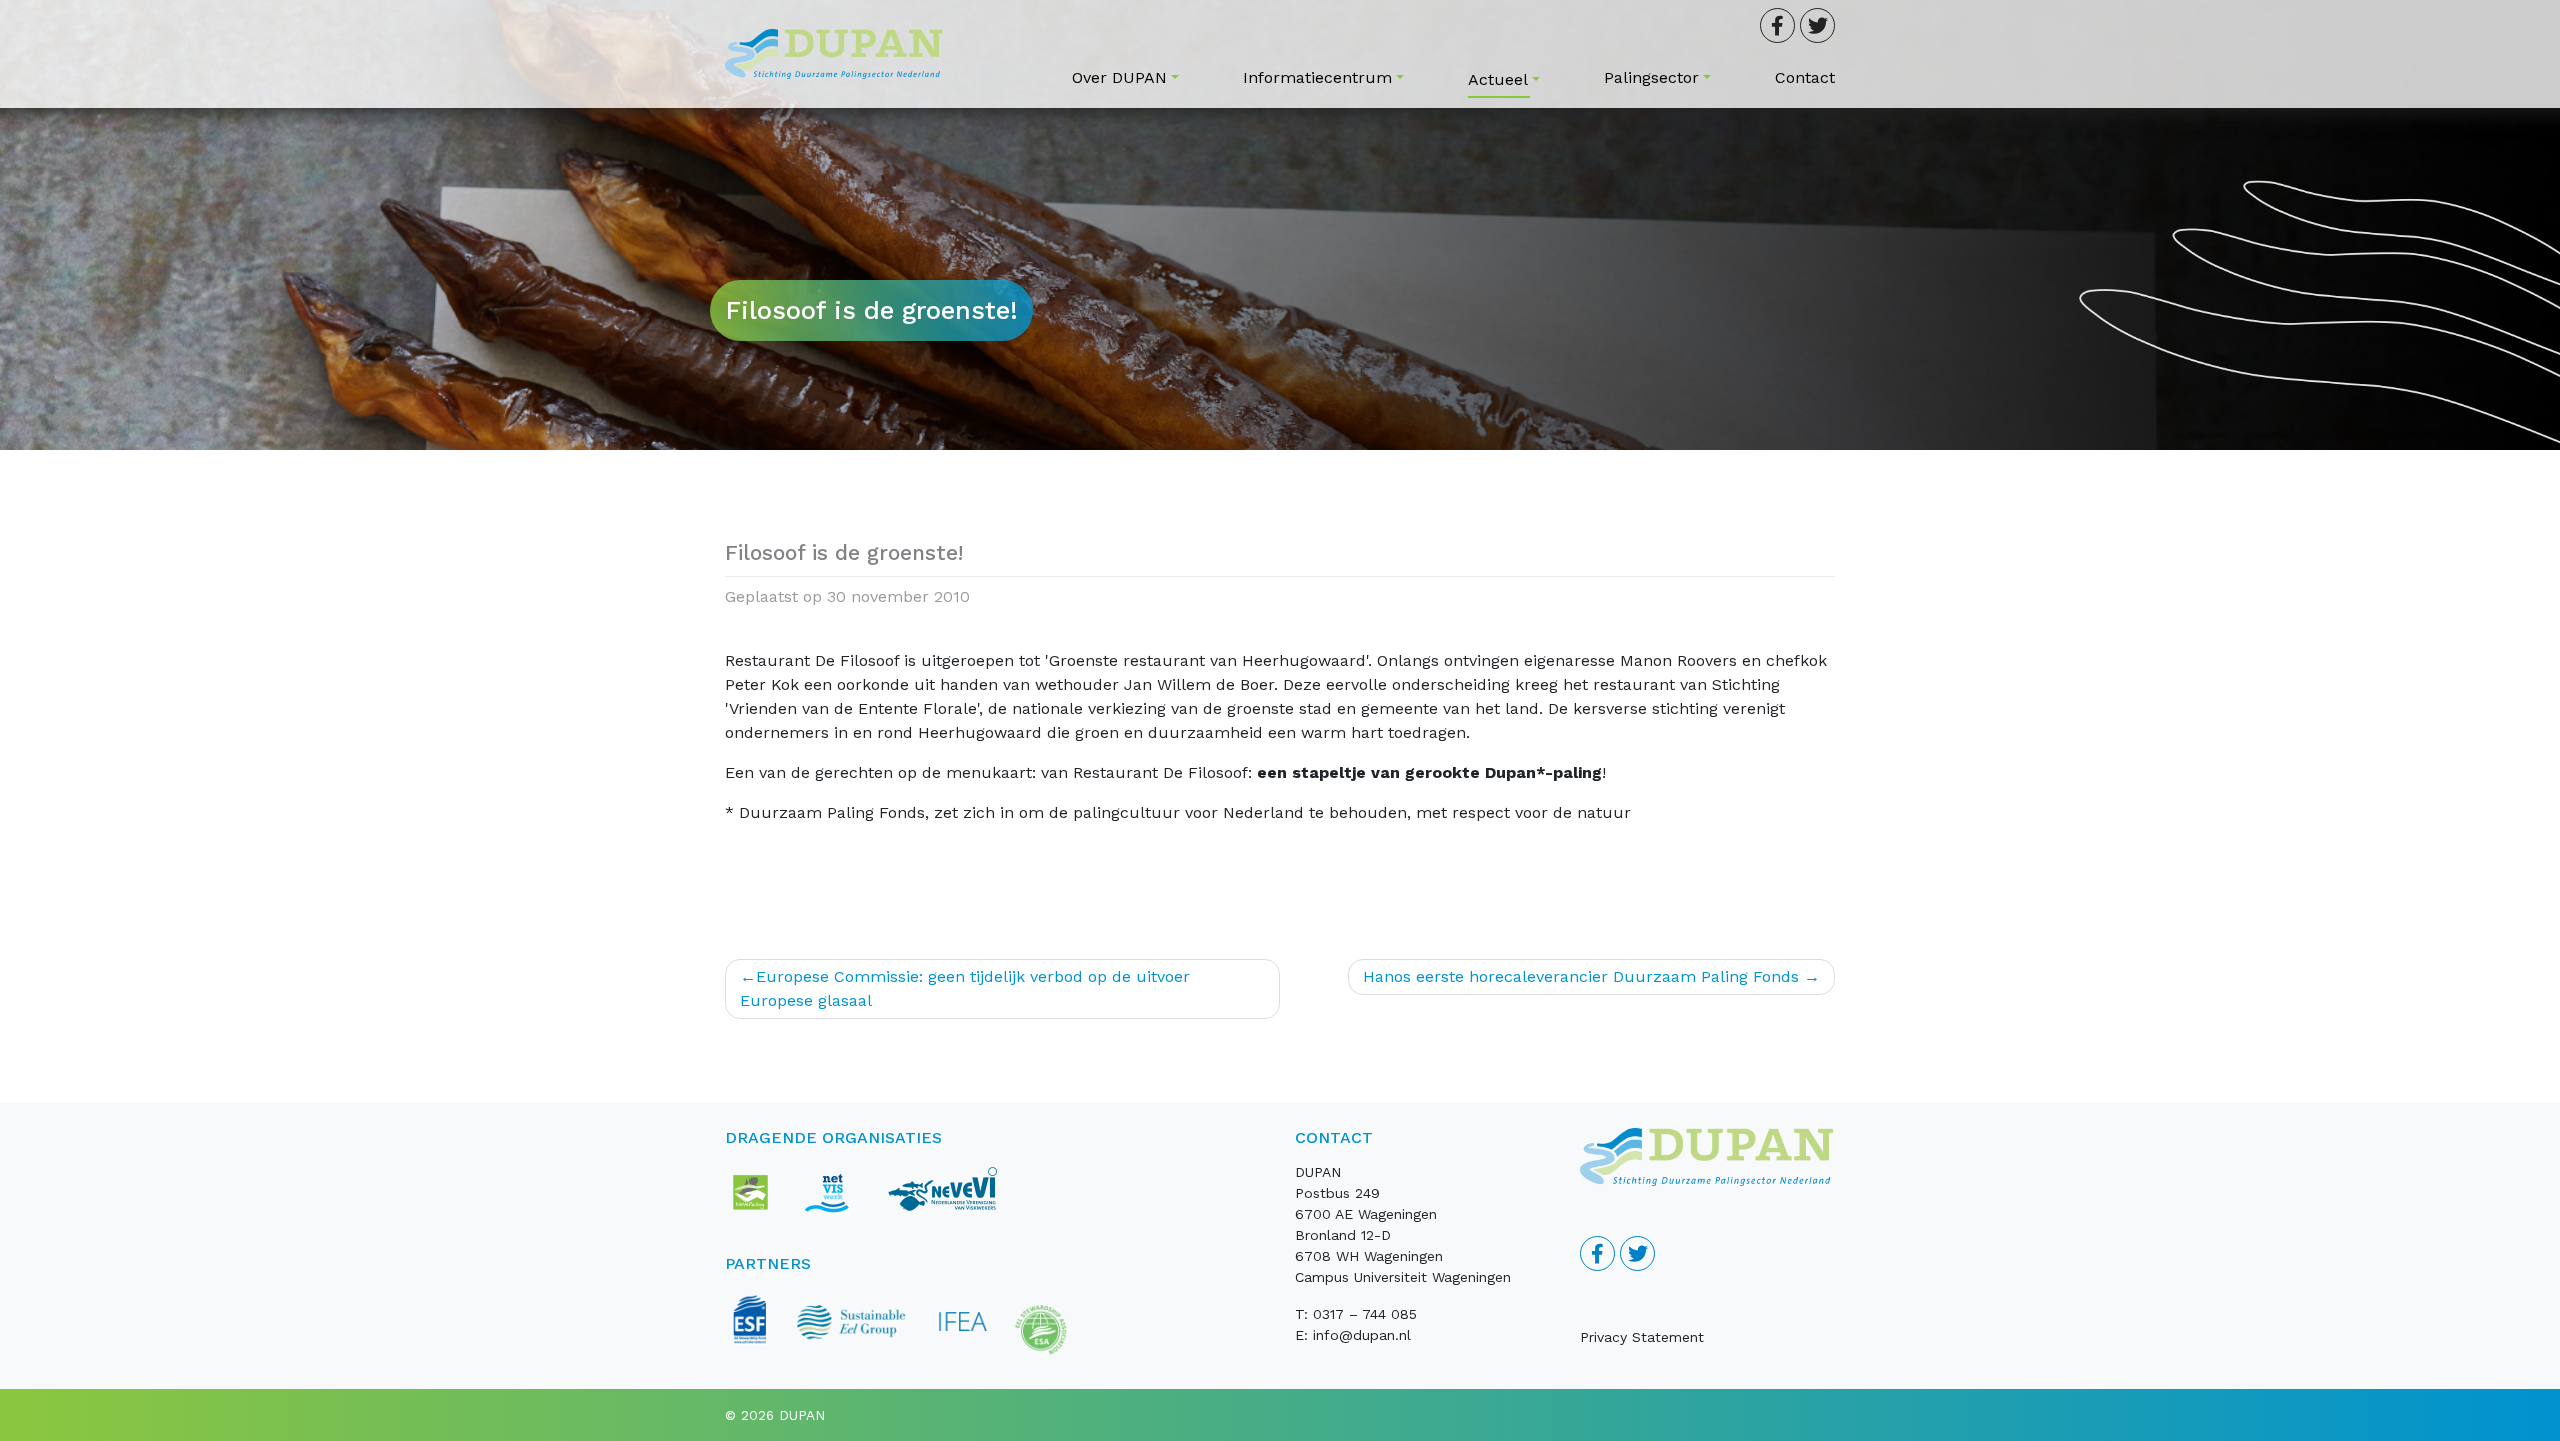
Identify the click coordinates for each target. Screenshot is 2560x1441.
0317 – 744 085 (1365, 1314)
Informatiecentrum (1317, 77)
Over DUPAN (1119, 77)
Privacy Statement (1642, 1337)
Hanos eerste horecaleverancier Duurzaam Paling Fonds (1581, 976)
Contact (1805, 77)
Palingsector (1651, 77)
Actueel (1498, 79)
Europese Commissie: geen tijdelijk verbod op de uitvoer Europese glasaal (965, 988)
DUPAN (802, 1415)
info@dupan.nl (1362, 1335)
